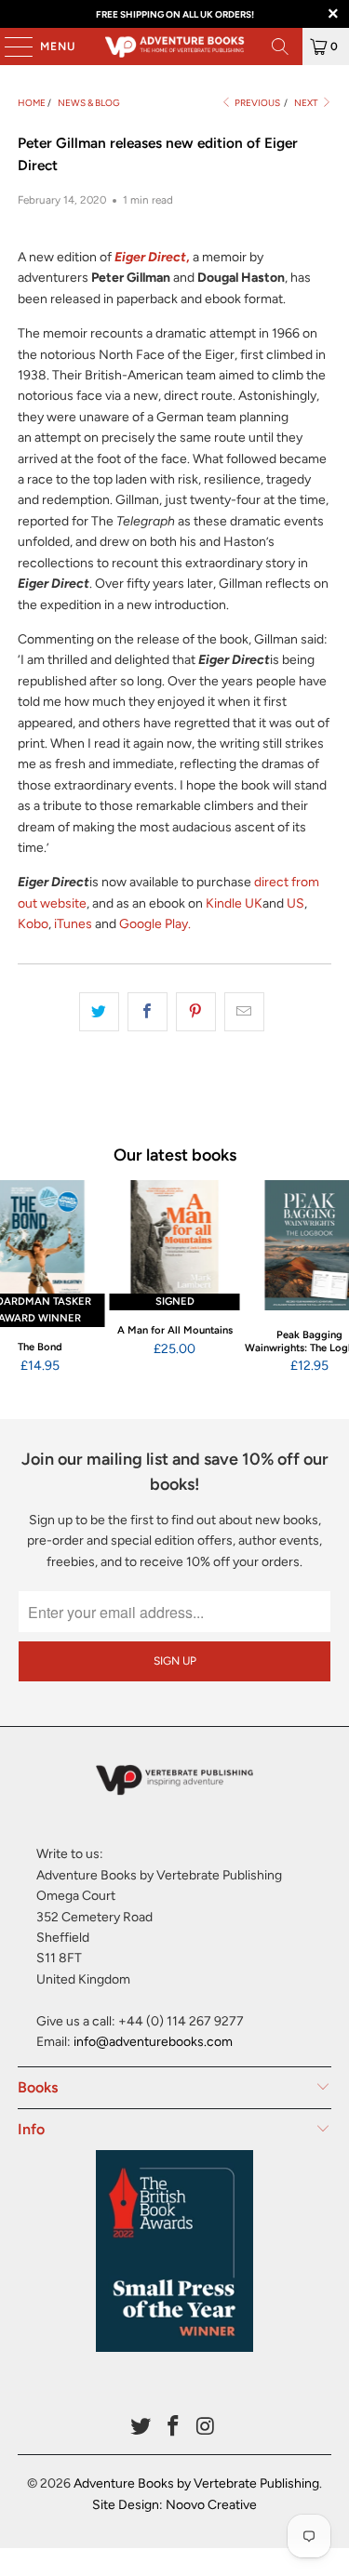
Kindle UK (234, 903)
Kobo (33, 924)
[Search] (280, 46)
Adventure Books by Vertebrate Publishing (196, 2483)
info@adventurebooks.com (153, 2042)
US (295, 903)
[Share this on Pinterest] (196, 1012)
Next (307, 103)
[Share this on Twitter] (99, 1012)
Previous (256, 103)
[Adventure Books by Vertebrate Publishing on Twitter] (141, 2428)
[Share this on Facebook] (148, 1012)
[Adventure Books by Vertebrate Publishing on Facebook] (174, 2428)
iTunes (73, 924)
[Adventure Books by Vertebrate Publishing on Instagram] (206, 2428)
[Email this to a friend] (244, 1012)
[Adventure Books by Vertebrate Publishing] (175, 46)
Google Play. (155, 924)
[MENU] (9, 46)
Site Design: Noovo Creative (174, 2505)
